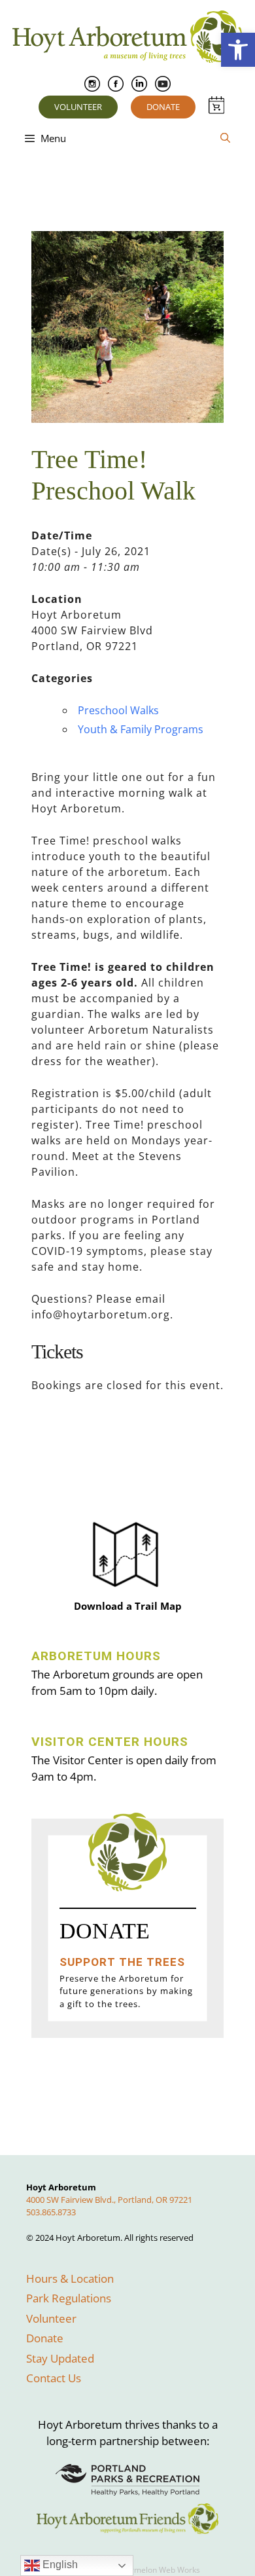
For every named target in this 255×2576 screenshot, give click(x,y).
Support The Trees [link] (122, 1962)
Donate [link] (163, 107)
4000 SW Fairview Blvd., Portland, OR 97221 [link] (109, 2200)
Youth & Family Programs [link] (141, 729)
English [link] (59, 2565)
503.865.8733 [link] (51, 2212)
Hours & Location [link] (70, 2278)
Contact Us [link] (54, 2378)
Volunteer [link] (78, 107)
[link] (238, 50)
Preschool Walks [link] (118, 710)
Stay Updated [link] (60, 2358)
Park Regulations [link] (69, 2298)
